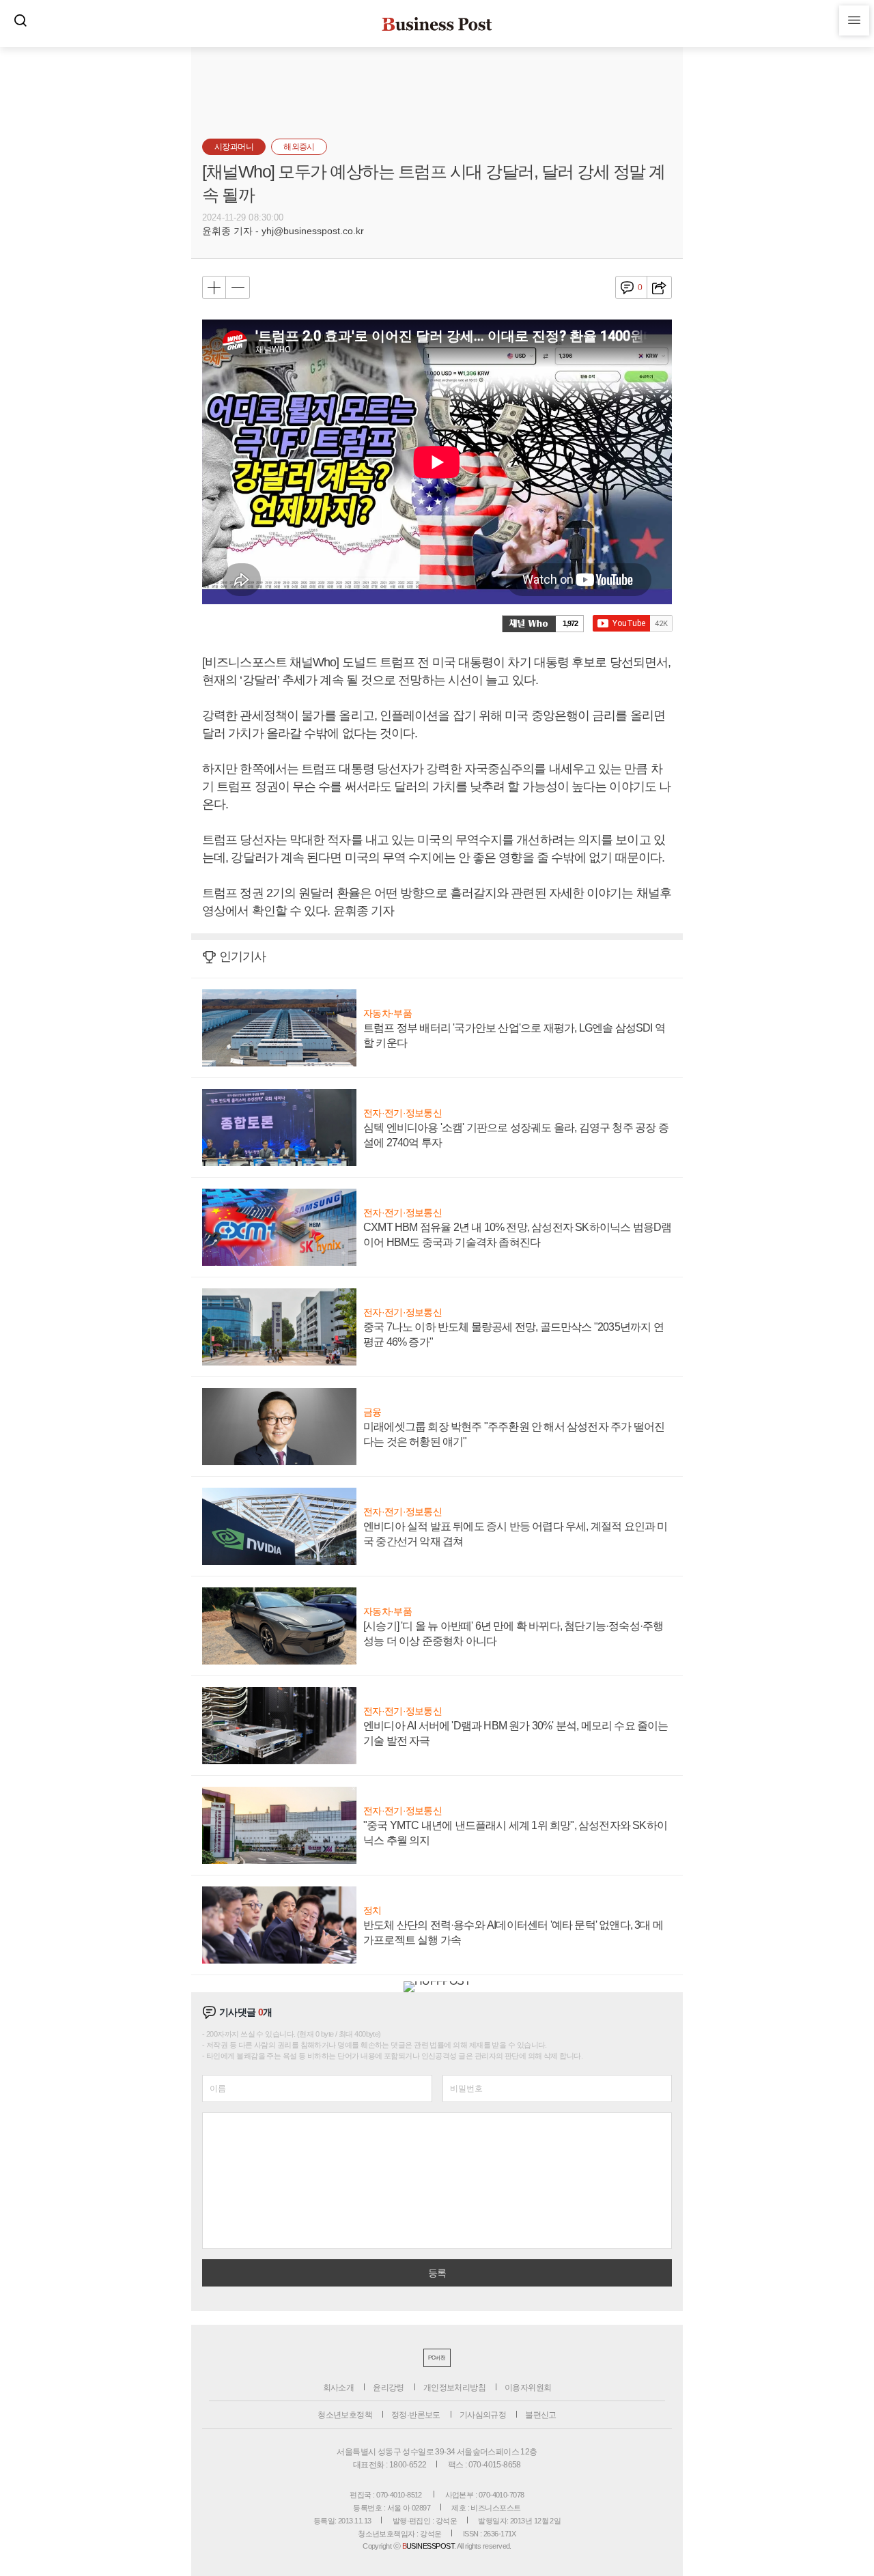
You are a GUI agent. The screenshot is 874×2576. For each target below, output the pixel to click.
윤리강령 (389, 2388)
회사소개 (339, 2388)
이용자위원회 (528, 2388)
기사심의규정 (483, 2415)
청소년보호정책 (345, 2415)
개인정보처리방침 (454, 2388)
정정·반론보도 (416, 2415)
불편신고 (541, 2415)
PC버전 (437, 2358)
